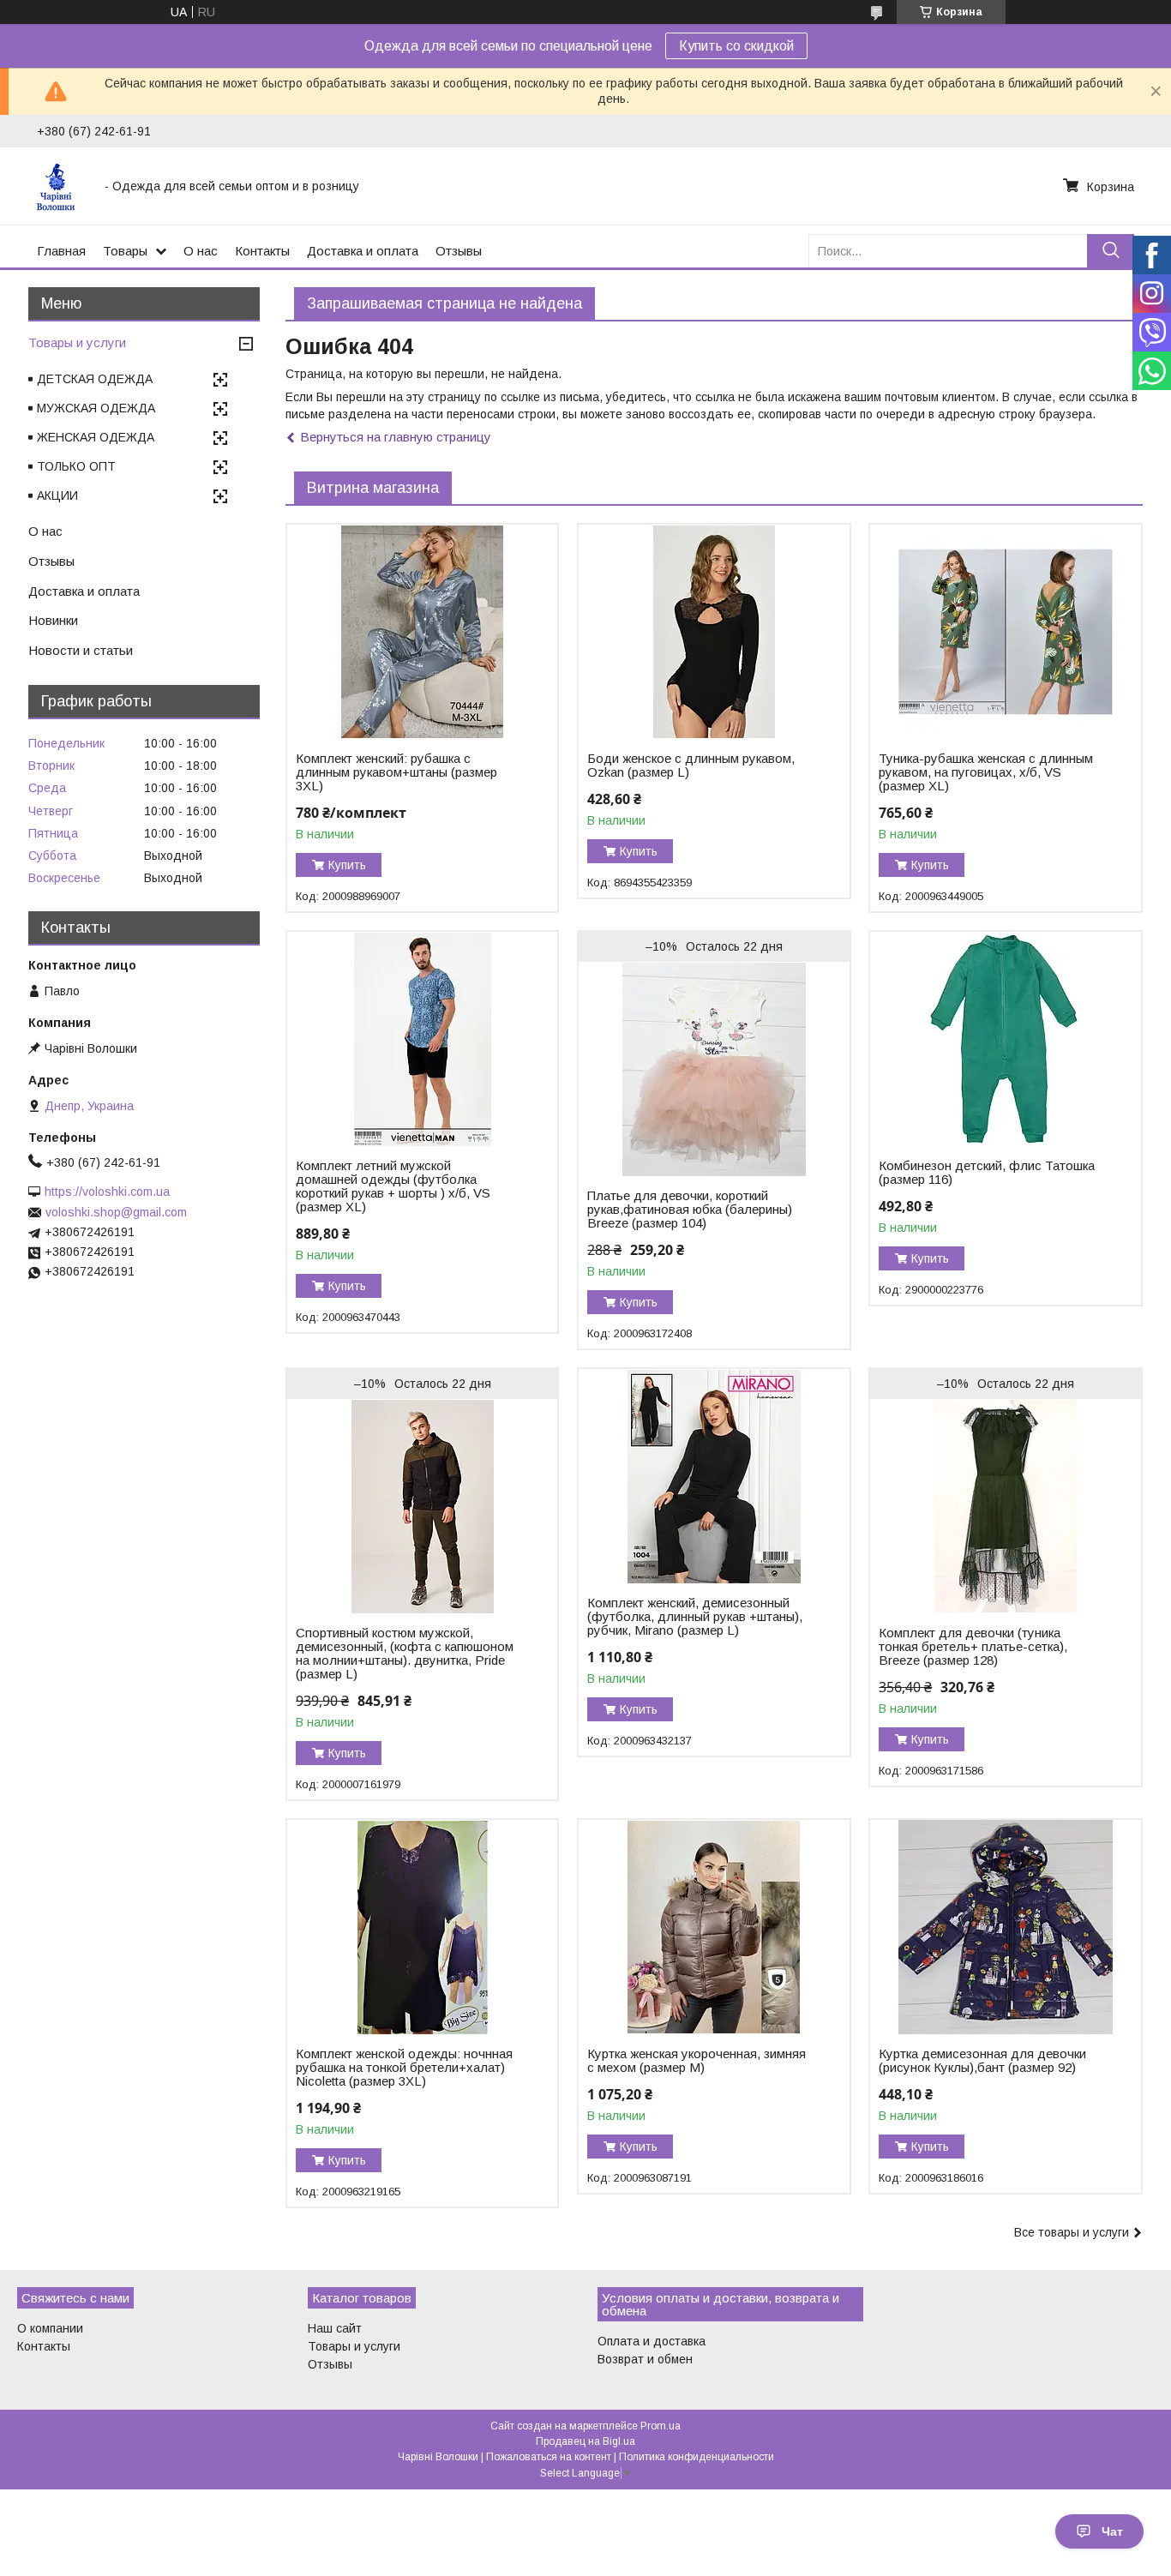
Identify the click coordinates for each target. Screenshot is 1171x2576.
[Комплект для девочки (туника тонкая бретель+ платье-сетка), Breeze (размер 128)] (1005, 1506)
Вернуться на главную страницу (396, 437)
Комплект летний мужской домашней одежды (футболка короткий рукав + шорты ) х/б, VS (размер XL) (393, 1186)
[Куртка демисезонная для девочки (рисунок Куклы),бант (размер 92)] (1005, 1927)
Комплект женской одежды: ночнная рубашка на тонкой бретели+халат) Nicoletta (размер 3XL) (404, 2068)
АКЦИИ (57, 495)
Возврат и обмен (645, 2359)
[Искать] (1111, 251)
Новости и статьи (81, 650)
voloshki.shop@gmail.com (116, 1212)
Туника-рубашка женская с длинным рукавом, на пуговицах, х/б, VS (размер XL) (986, 772)
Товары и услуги (77, 342)
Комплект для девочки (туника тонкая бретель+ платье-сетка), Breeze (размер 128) (973, 1647)
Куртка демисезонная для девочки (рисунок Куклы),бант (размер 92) (982, 2061)
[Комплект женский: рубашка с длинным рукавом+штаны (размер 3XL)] (422, 632)
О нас (201, 251)
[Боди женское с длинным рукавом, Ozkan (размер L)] (714, 632)
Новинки (53, 620)
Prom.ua (661, 2426)
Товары (125, 251)
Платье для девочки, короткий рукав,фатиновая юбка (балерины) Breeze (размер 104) (690, 1210)
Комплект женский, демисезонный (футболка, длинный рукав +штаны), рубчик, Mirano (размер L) (695, 1617)
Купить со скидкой (736, 46)
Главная (61, 251)
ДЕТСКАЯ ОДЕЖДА (95, 379)
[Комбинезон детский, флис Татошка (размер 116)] (1005, 1039)
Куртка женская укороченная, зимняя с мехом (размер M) (697, 2061)
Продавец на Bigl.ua (585, 2441)
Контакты (262, 251)
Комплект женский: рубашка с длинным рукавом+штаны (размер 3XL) (396, 772)
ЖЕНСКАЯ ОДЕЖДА (96, 437)
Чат (1112, 2531)
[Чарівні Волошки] (60, 186)
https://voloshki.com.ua (107, 1192)
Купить (347, 865)
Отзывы (459, 251)
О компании (50, 2328)
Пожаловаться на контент (549, 2457)
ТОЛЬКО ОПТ (76, 466)
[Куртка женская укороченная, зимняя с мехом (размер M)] (714, 1927)
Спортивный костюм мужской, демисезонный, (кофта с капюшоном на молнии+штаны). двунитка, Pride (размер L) (405, 1654)
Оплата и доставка (652, 2341)
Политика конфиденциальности (697, 2457)
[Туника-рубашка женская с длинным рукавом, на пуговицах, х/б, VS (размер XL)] (1005, 632)
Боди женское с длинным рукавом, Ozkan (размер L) (691, 766)
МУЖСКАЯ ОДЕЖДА (96, 408)
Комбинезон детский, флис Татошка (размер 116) (987, 1173)
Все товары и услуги (1072, 2232)
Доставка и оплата (363, 251)
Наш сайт (335, 2328)
